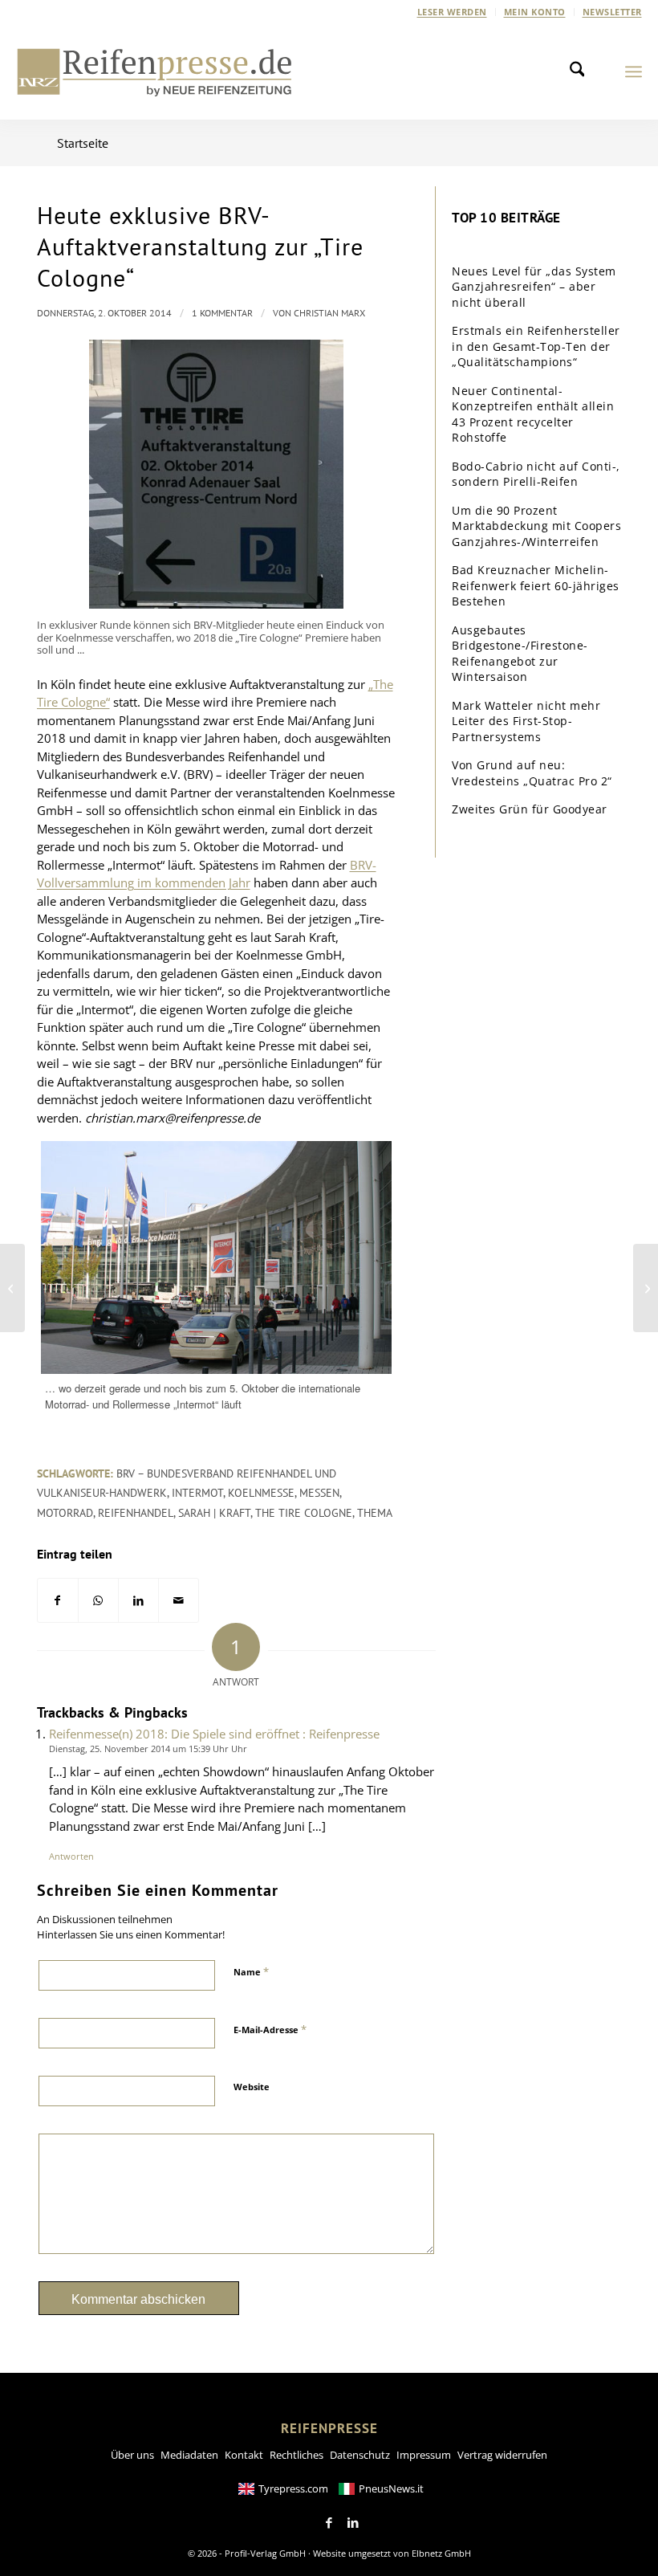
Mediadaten (189, 2455)
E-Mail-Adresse (270, 2029)
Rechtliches (297, 2455)
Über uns (132, 2455)
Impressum (424, 2455)
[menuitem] (453, 12)
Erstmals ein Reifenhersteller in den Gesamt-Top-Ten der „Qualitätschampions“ (536, 346)
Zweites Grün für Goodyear (530, 809)
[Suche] (582, 71)
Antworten (71, 1856)
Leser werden (452, 12)
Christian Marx (329, 313)
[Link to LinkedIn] (353, 2523)
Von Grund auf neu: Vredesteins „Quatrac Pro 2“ (532, 773)
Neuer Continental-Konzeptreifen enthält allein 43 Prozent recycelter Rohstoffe (533, 414)
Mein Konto (535, 12)
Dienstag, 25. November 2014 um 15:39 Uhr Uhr (148, 1749)
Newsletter (612, 12)
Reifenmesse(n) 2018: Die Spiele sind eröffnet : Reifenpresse (214, 1734)
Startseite (83, 143)
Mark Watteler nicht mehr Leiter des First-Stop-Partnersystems (526, 721)
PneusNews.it (391, 2488)
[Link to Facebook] (329, 2523)
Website (252, 2087)
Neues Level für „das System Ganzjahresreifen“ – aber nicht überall (534, 287)
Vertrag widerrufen (502, 2455)
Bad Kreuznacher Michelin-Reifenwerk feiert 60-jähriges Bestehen (536, 585)
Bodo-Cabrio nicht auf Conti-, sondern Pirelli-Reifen (536, 474)
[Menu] (634, 71)
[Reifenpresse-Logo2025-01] (155, 71)
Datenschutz (360, 2455)
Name (251, 1971)
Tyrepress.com (293, 2488)
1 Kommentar (222, 313)
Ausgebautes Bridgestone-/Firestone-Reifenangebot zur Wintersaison (520, 654)
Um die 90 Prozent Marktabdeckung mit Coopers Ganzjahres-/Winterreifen (536, 526)
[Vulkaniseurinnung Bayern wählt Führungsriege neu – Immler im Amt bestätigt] (12, 1288)
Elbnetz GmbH (441, 2553)
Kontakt (244, 2455)
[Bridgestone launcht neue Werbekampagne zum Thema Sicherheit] (646, 1288)
